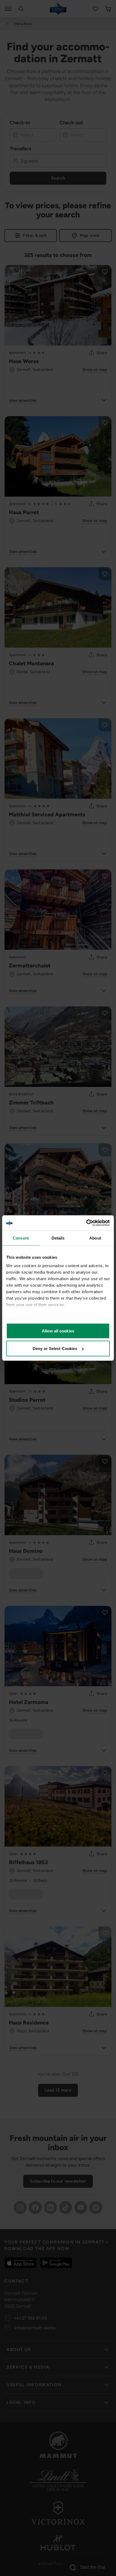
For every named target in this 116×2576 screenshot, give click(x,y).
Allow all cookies (58, 1331)
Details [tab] (58, 1238)
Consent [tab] (21, 1238)
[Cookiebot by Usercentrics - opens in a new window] (86, 1223)
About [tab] (95, 1238)
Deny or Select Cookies (55, 1349)
